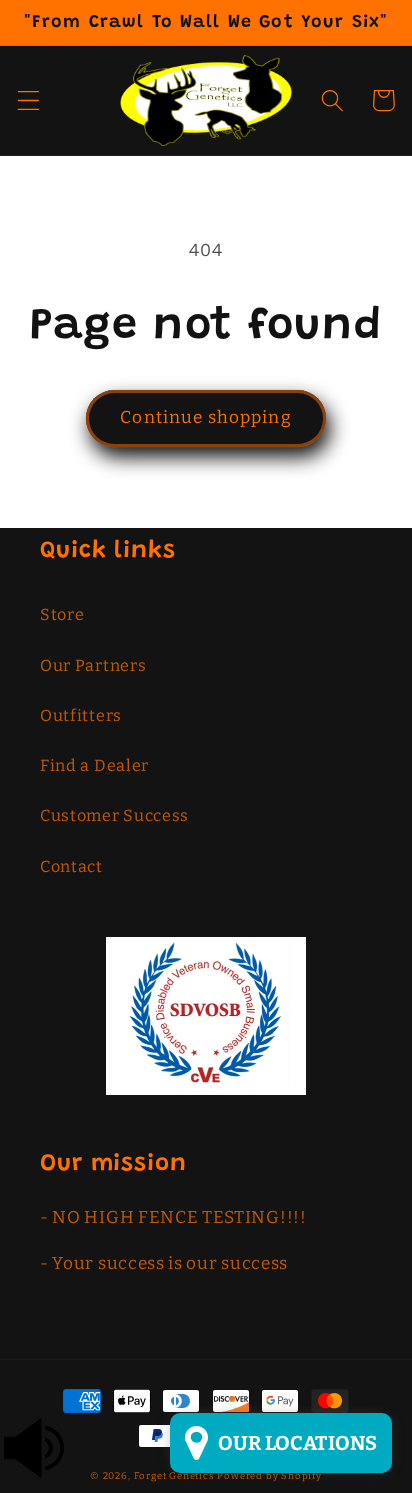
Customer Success (114, 815)
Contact (71, 866)
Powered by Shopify (269, 1476)
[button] (28, 100)
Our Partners (93, 665)
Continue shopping (206, 417)
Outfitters (81, 715)
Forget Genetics (174, 1476)
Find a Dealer (94, 765)
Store (62, 614)
